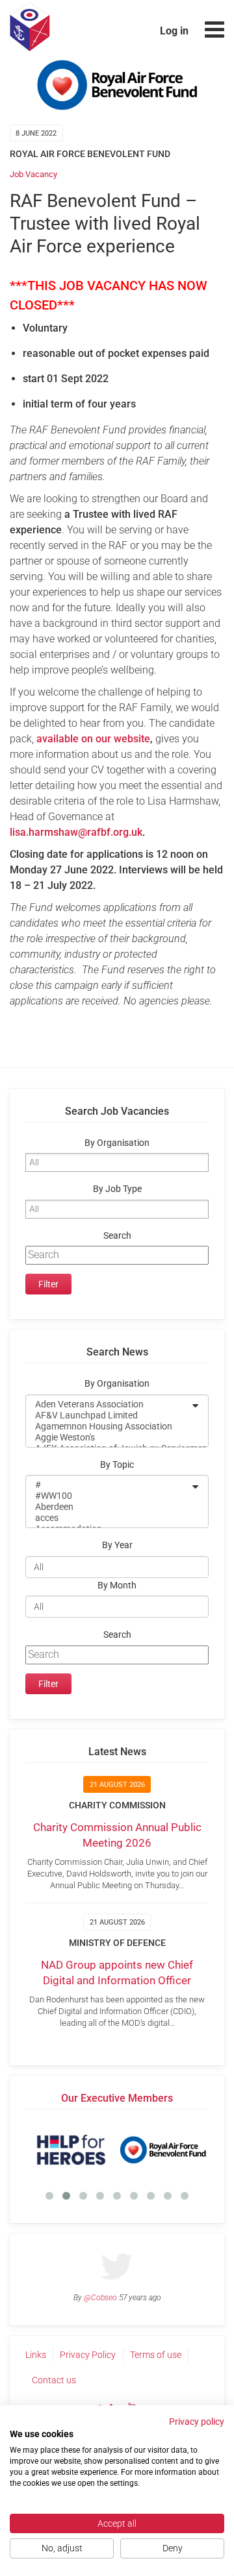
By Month (117, 1586)
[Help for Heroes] (71, 2150)
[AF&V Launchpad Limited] (109, 1416)
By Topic (117, 1465)
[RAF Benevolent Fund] (163, 2150)
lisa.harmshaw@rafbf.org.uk (76, 832)
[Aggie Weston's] (109, 1438)
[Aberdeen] (109, 1507)
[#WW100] (109, 1496)
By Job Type (117, 1189)
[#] (109, 1485)
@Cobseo (100, 2298)
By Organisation (117, 1143)
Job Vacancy (33, 174)
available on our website (93, 739)
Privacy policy (197, 2422)
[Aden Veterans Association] (109, 1404)
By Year (117, 1545)
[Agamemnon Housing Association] (109, 1427)
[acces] (109, 1518)
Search (117, 1236)
